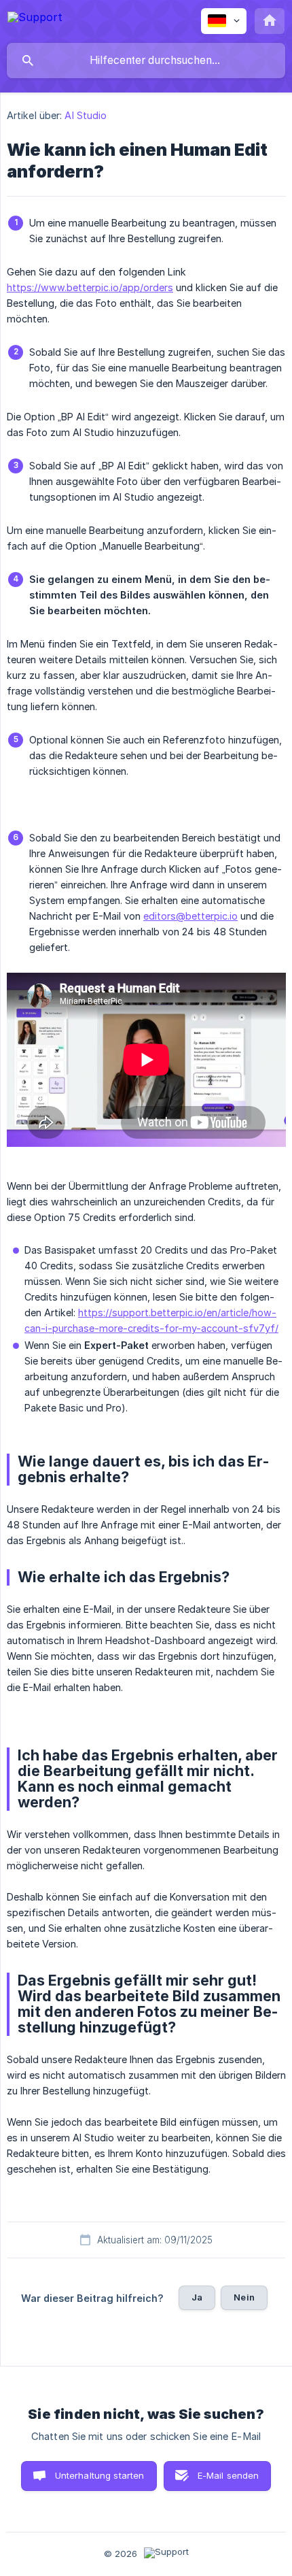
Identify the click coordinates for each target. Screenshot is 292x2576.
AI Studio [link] (86, 115)
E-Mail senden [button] (229, 2475)
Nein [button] (244, 2297)
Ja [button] (197, 2297)
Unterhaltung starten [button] (100, 2475)
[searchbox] (146, 61)
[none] (35, 19)
